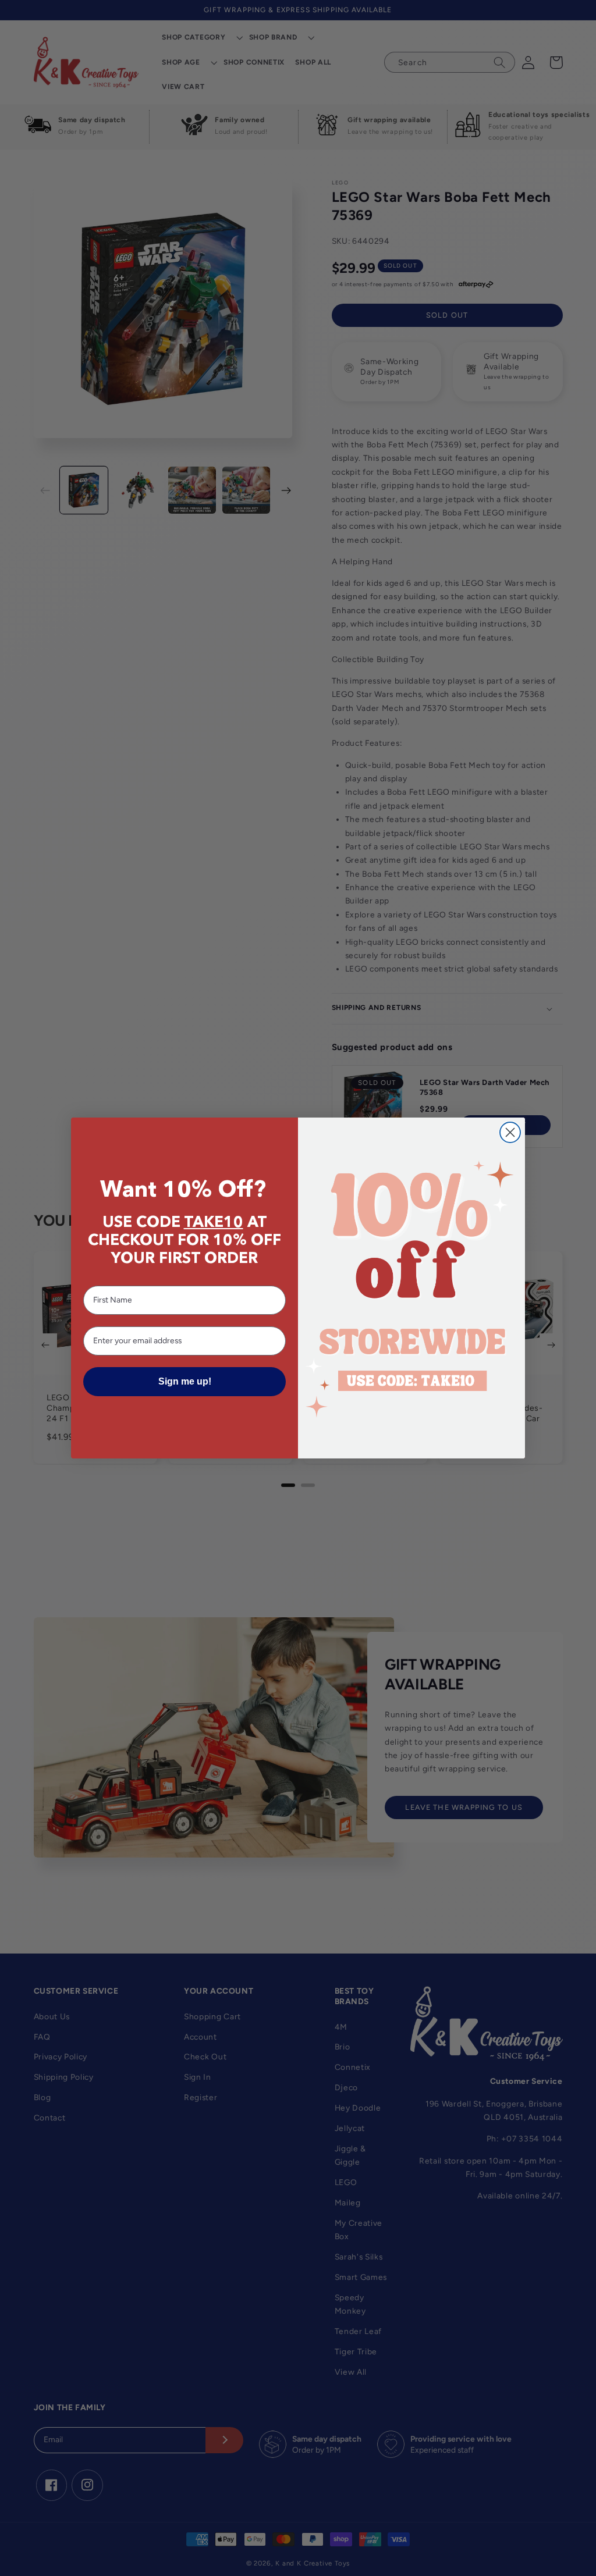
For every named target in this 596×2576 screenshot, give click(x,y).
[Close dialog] (510, 1132)
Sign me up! (185, 1381)
